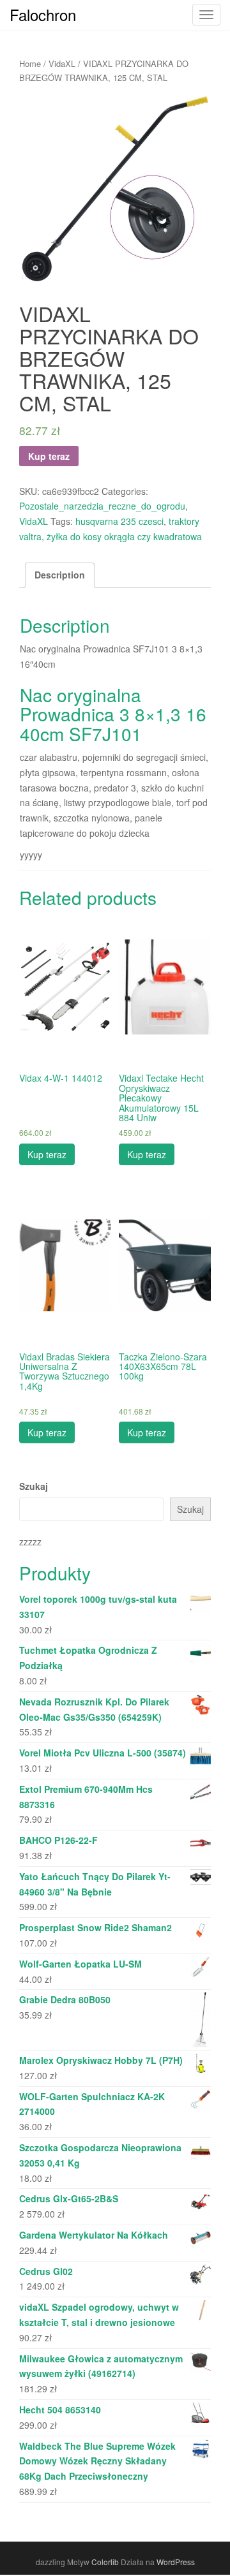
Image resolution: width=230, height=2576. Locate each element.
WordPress (176, 2562)
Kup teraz (49, 456)
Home (30, 63)
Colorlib (105, 2562)
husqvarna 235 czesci (119, 521)
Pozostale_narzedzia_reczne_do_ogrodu (102, 506)
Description (60, 575)
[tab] (60, 575)
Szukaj (34, 1486)
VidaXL (62, 63)
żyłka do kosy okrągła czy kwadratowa (124, 536)
